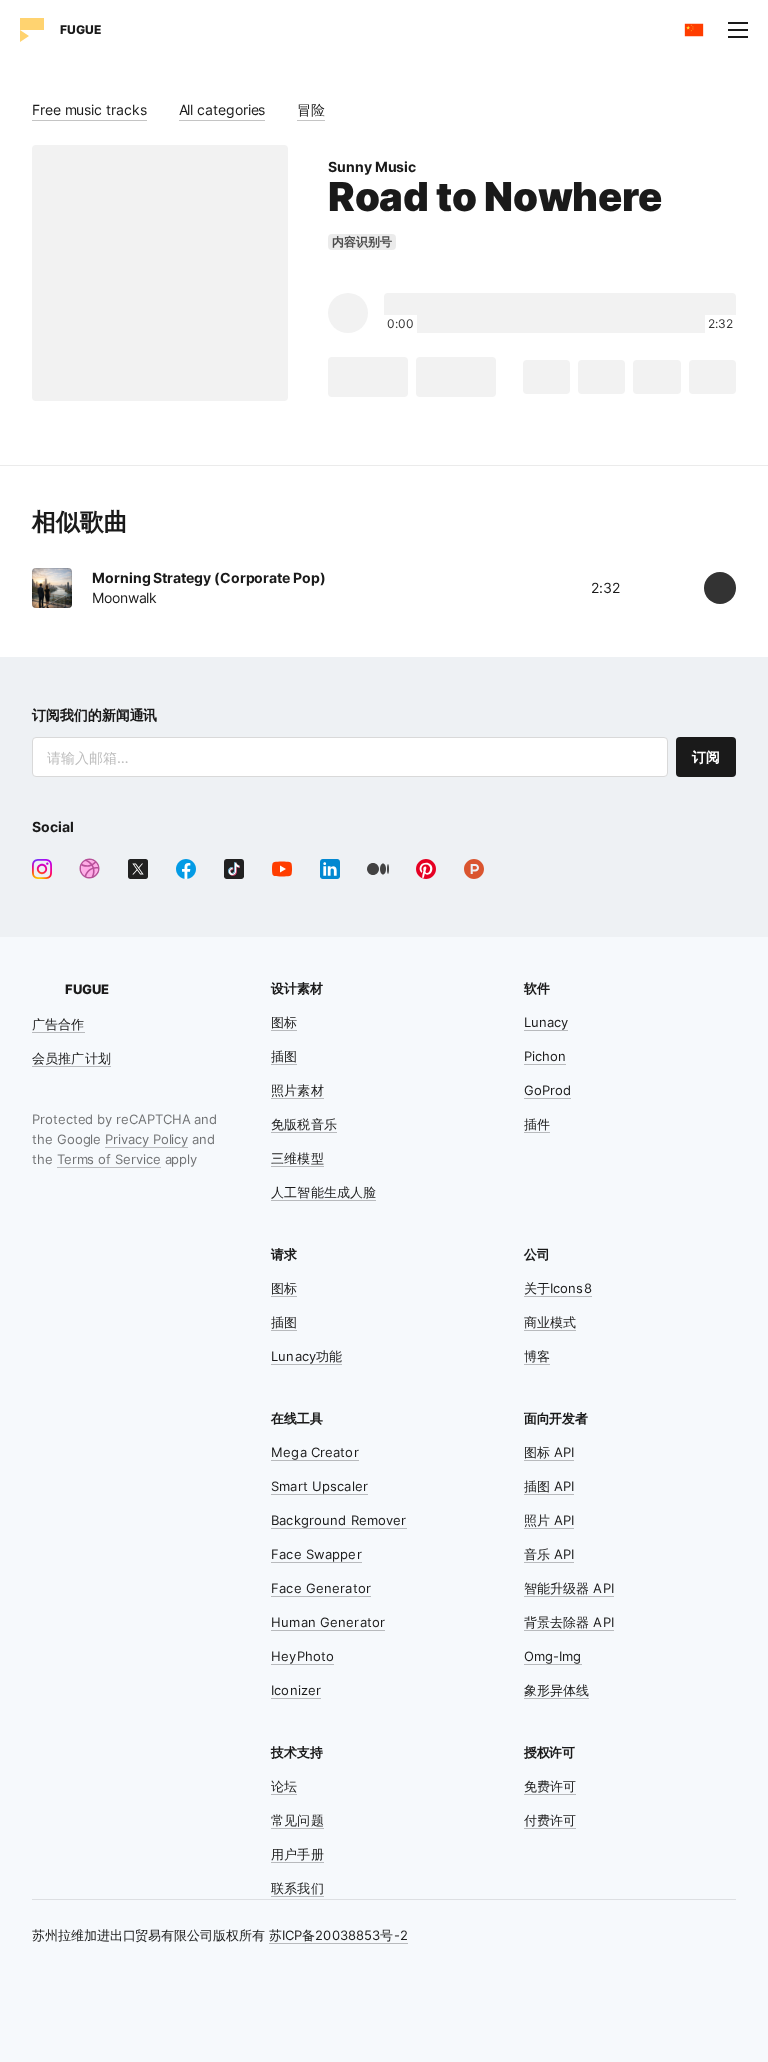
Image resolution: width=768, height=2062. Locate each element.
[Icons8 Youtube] (282, 869)
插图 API (549, 1486)
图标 (284, 1022)
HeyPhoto (302, 1656)
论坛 (284, 1786)
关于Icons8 (558, 1288)
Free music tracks (89, 109)
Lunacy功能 (306, 1356)
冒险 (311, 109)
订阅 (706, 756)
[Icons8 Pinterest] (426, 869)
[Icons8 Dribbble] (90, 869)
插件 (537, 1124)
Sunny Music (372, 166)
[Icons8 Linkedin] (330, 869)
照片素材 (297, 1090)
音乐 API (549, 1554)
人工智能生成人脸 (323, 1192)
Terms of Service (109, 1159)
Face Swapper (316, 1554)
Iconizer (296, 1690)
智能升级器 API (569, 1588)
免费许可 (550, 1786)
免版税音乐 (304, 1124)
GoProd (548, 1090)
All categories (222, 109)
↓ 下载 (368, 376)
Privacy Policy (146, 1139)
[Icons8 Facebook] (186, 869)
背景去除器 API (569, 1622)
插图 (284, 1056)
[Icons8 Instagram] (42, 869)
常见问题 (297, 1820)
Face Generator (321, 1588)
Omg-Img (553, 1656)
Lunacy (546, 1022)
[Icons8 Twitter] (138, 869)
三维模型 (297, 1158)
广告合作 (58, 1024)
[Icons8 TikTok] (234, 869)
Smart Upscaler (319, 1486)
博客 (537, 1356)
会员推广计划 (71, 1058)
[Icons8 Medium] (378, 869)
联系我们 (297, 1888)
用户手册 (297, 1854)
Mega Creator (315, 1452)
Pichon (545, 1056)
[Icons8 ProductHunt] (474, 869)
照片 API (549, 1520)
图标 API (549, 1452)
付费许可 (550, 1820)
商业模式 (550, 1322)
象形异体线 (557, 1690)
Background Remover (338, 1520)
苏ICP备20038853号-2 (338, 1935)
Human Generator (328, 1622)
